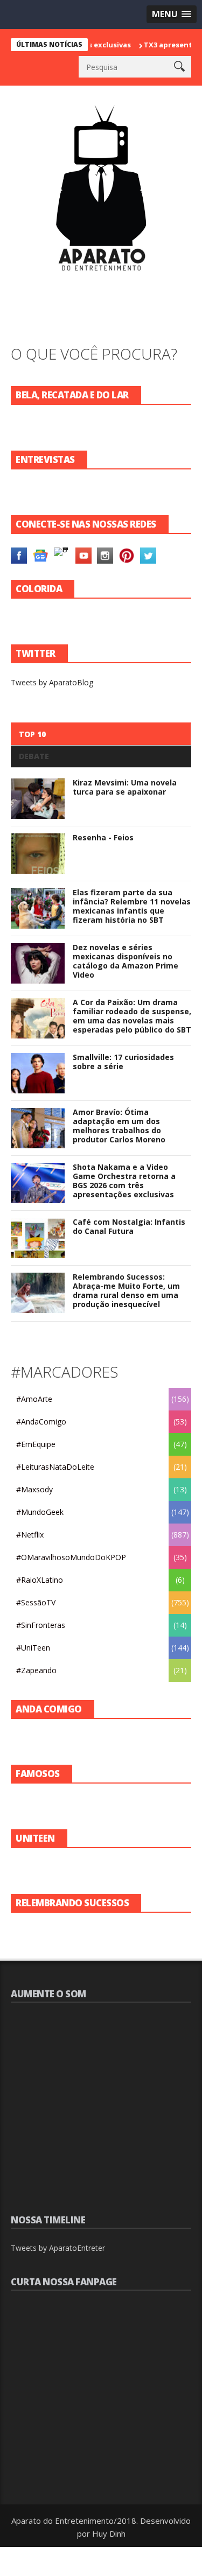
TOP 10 (32, 734)
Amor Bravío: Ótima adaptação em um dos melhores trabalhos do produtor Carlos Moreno (119, 1125)
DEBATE (34, 756)
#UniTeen (33, 1648)
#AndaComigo (41, 1422)
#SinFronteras (41, 1625)
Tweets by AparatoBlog (52, 682)
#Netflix (30, 1535)
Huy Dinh (109, 2533)
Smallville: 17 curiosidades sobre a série (123, 1062)
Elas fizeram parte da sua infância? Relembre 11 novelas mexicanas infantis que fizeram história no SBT (132, 906)
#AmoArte (34, 1399)
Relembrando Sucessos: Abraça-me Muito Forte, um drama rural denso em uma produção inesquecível (126, 1290)
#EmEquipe (36, 1444)
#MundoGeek (40, 1512)
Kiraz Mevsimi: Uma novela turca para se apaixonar (125, 787)
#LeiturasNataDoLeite (55, 1467)
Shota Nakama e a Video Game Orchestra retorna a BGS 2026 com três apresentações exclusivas (124, 1180)
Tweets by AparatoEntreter (58, 2248)
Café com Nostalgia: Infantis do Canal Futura (129, 1226)
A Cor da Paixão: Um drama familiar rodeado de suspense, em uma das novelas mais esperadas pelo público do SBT (132, 1016)
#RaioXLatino (40, 1580)
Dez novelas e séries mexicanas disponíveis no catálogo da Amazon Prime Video (126, 961)
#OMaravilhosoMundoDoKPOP (71, 1557)
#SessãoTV (36, 1602)
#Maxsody (34, 1489)
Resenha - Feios (103, 837)
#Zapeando (36, 1670)
